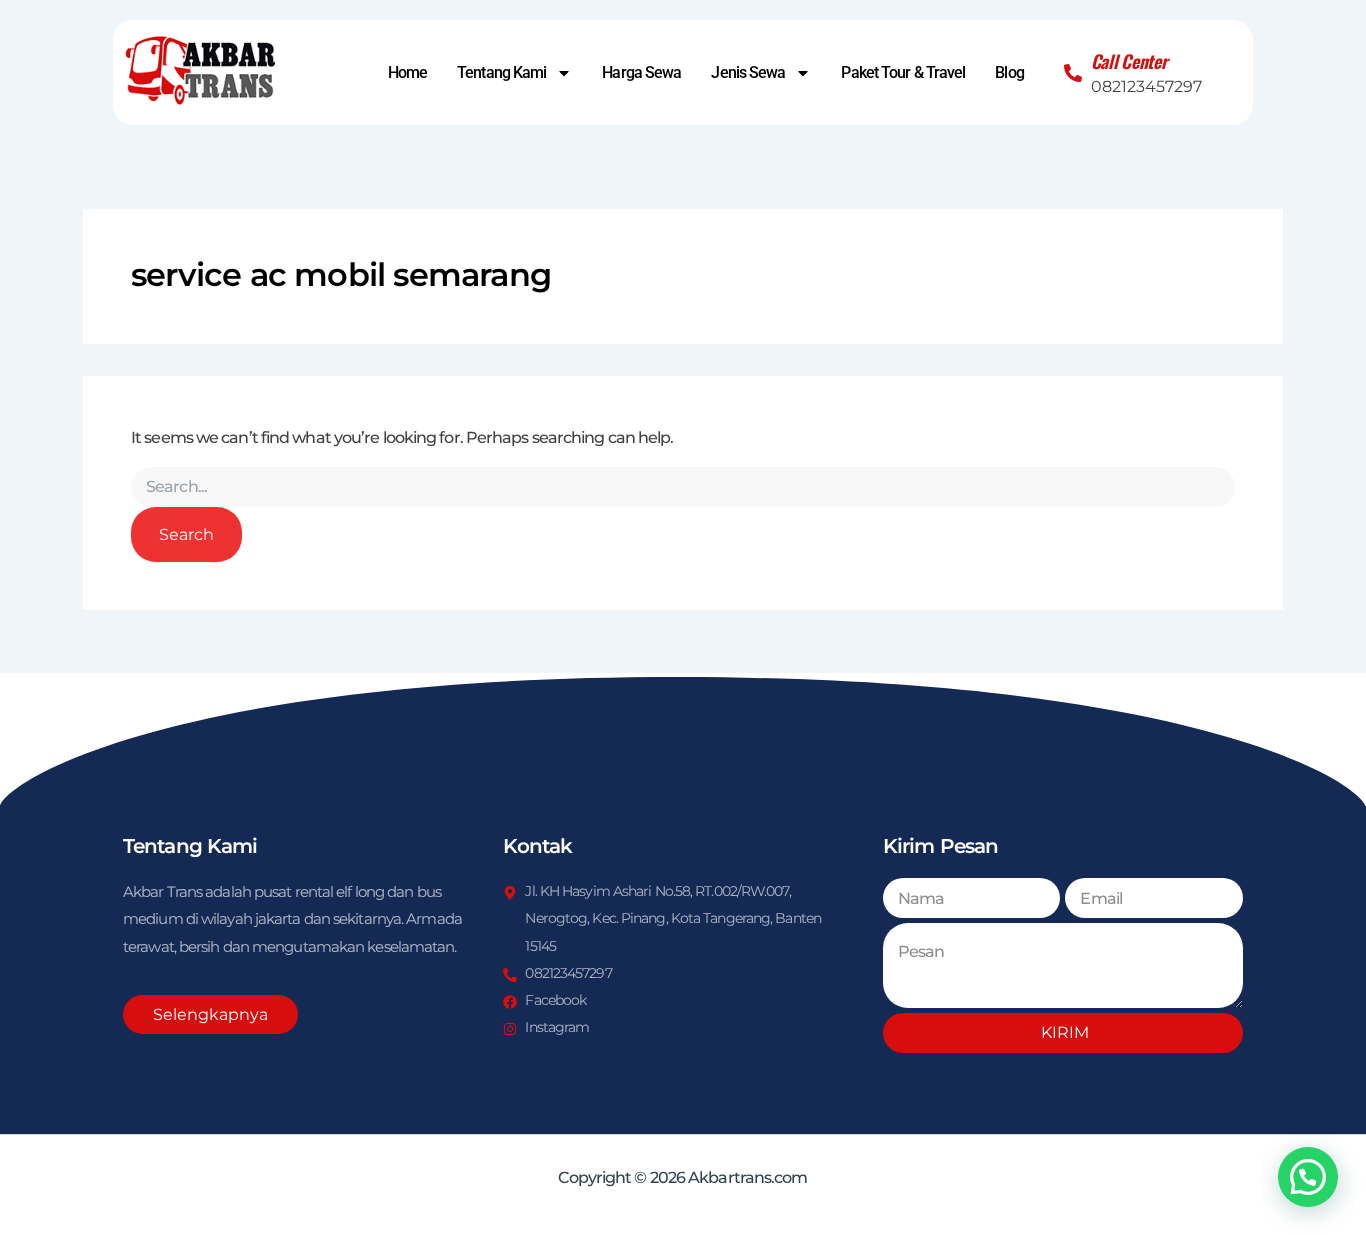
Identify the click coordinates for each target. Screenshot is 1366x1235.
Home (407, 73)
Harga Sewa (641, 73)
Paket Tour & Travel (903, 73)
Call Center (1129, 61)
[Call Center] (1073, 73)
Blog (1009, 73)
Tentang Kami (501, 73)
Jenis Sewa (748, 73)
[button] (1308, 1177)
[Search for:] (683, 486)
